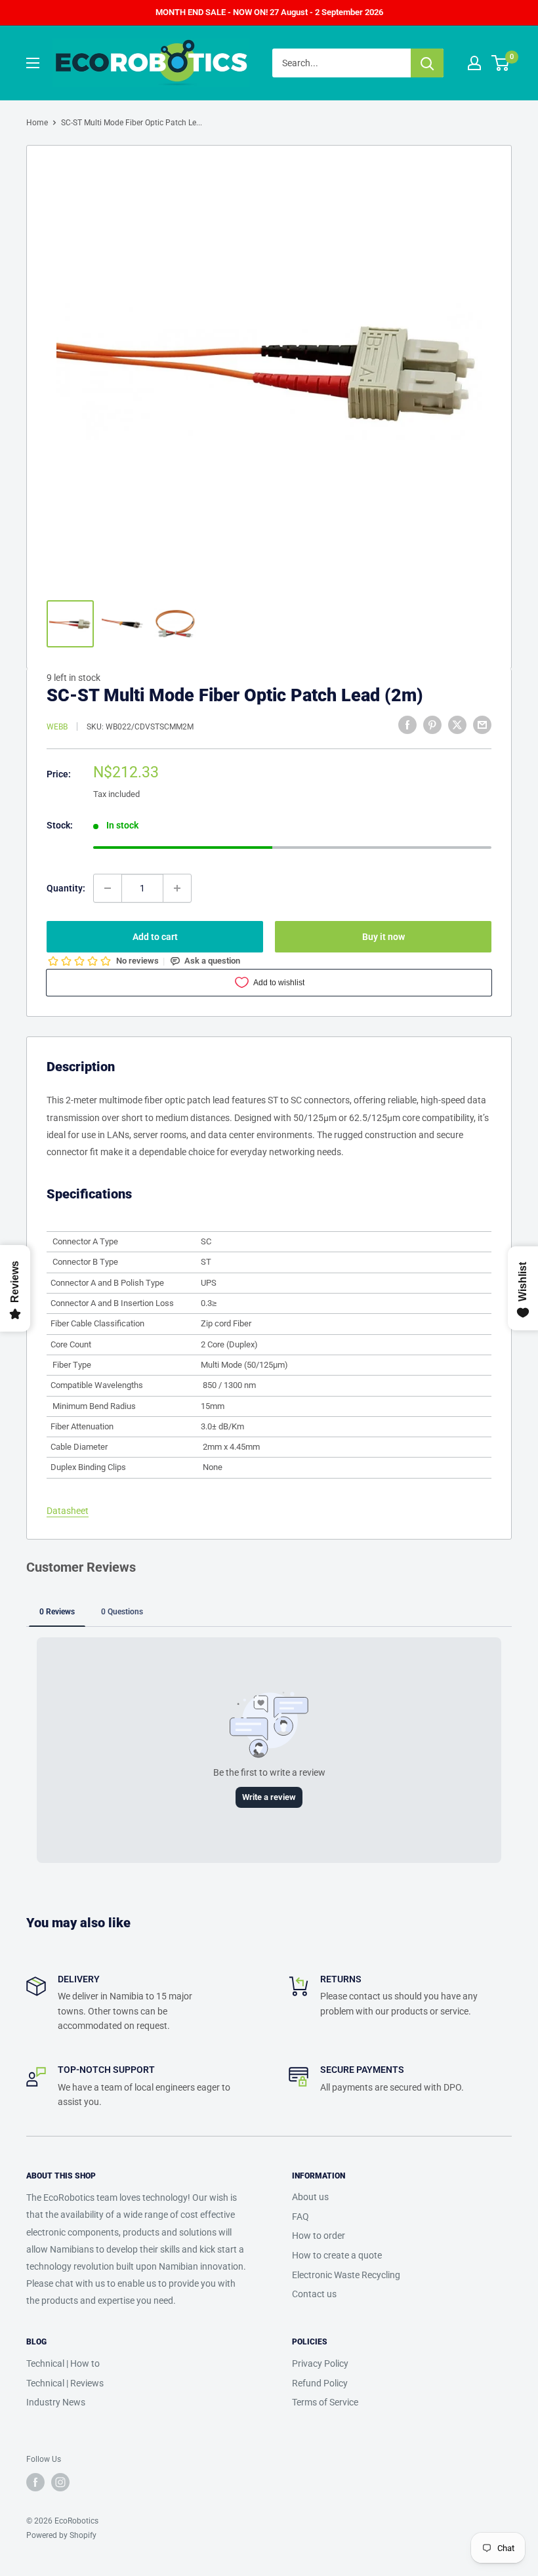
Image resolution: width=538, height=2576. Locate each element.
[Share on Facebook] (407, 725)
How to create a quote (337, 2255)
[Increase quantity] (177, 888)
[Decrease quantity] (108, 888)
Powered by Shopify (61, 2535)
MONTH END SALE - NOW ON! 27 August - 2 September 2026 (269, 12)
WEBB (57, 727)
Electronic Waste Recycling (346, 2275)
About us (310, 2197)
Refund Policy (320, 2383)
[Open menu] (33, 63)
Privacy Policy (320, 2363)
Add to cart (155, 937)
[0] (501, 63)
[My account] (474, 63)
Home (37, 123)
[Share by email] (482, 725)
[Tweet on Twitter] (457, 725)
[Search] (427, 63)
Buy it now (383, 937)
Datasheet (68, 1511)
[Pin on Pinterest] (432, 725)
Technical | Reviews (65, 2383)
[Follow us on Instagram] (60, 2482)
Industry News (56, 2402)
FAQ (300, 2217)
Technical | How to (63, 2363)
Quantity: (66, 888)
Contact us (314, 2294)
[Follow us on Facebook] (35, 2482)
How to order (319, 2236)
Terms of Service (325, 2402)
